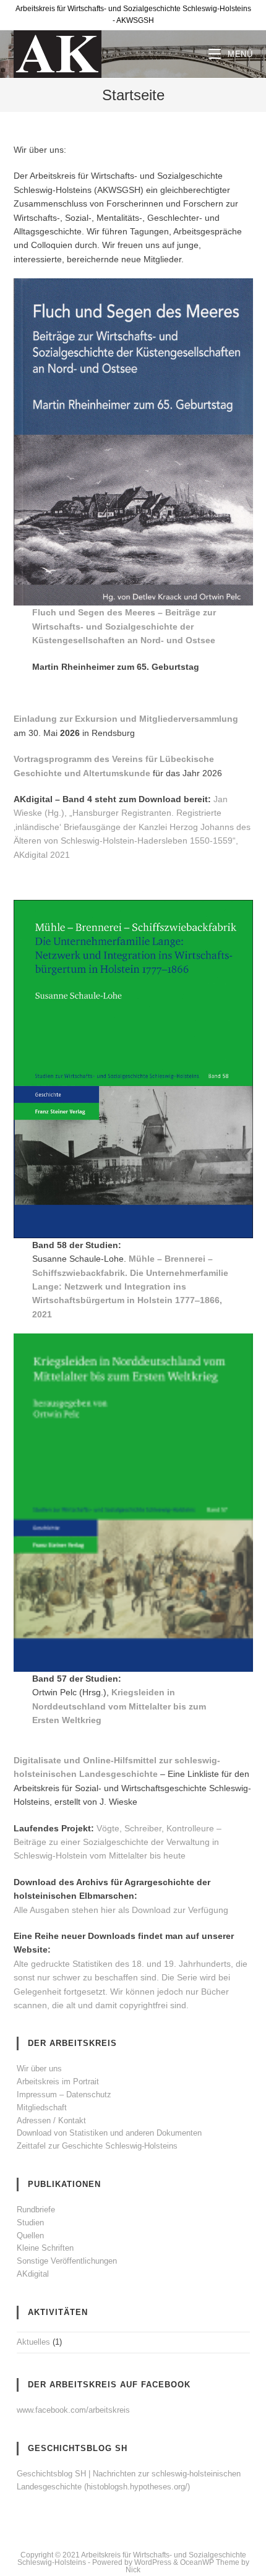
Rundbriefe (36, 2210)
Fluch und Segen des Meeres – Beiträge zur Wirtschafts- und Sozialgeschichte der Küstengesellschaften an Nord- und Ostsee (124, 626)
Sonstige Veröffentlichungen (67, 2261)
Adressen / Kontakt (51, 2120)
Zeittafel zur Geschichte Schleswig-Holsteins (97, 2146)
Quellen (30, 2236)
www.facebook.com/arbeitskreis (73, 2410)
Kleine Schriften (45, 2248)
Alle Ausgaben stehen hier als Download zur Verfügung (121, 1910)
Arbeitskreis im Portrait (58, 2082)
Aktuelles (33, 2342)
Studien (30, 2223)
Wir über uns (39, 2069)
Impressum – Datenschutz (64, 2095)
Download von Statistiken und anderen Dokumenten (109, 2133)
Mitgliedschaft (42, 2107)
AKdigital (33, 2274)
